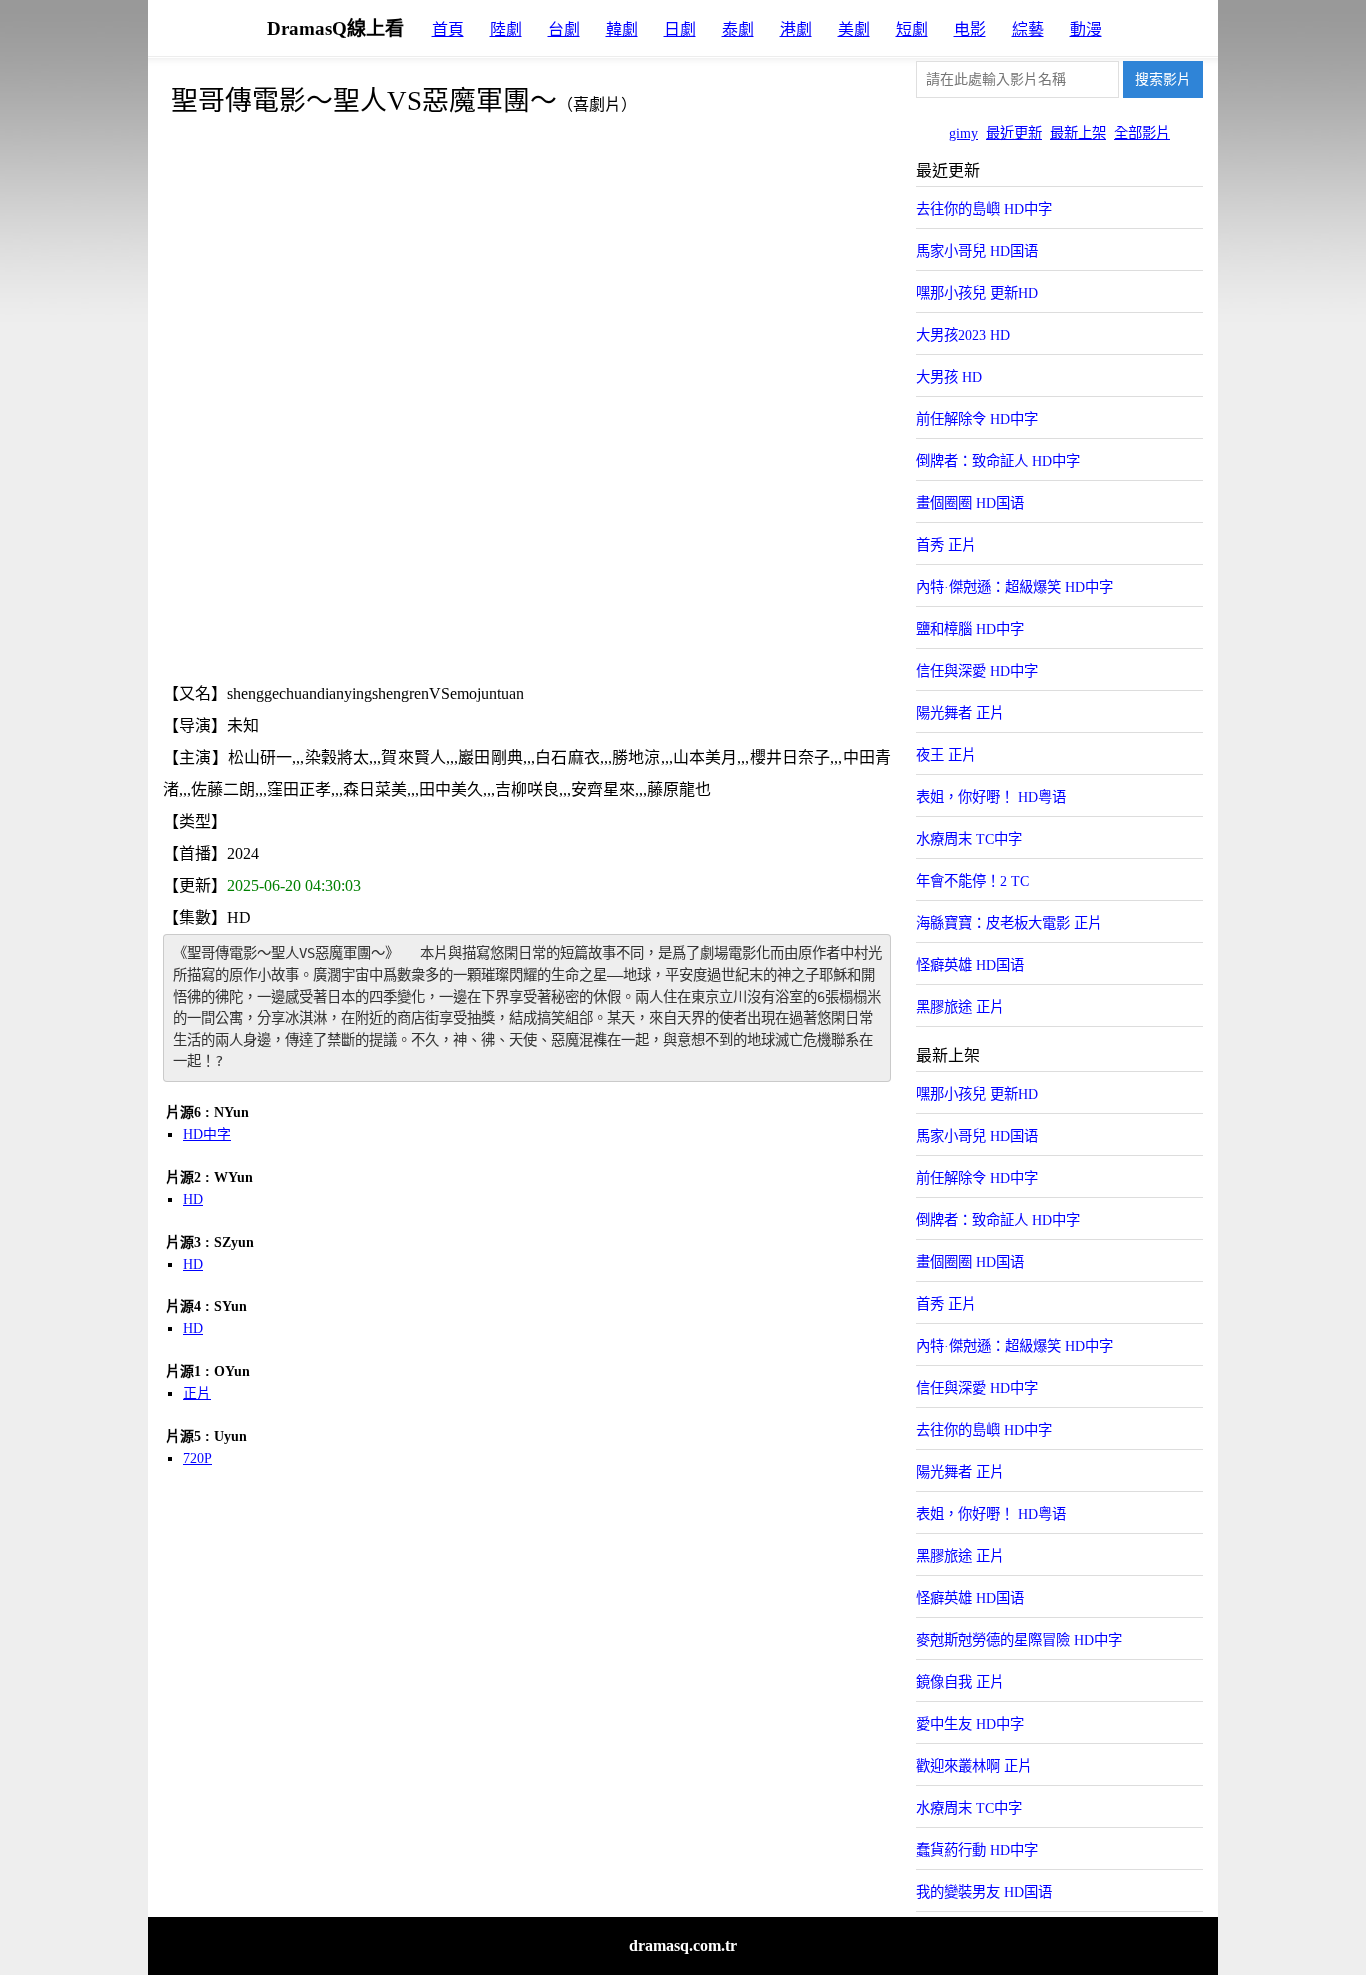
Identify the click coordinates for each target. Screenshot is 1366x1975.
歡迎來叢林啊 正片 (974, 1766)
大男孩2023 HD (963, 335)
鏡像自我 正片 (960, 1682)
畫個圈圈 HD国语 (970, 503)
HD (193, 1199)
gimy (963, 133)
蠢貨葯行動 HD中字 (977, 1850)
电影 (970, 29)
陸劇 (506, 29)
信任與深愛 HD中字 (977, 671)
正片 (197, 1393)
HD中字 (207, 1134)
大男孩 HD (949, 377)
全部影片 (1142, 133)
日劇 (680, 29)
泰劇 (738, 29)
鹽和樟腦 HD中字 (970, 629)
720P (197, 1458)
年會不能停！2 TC (972, 881)
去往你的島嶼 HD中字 (984, 209)
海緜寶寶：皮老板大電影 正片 (1009, 923)
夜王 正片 (946, 755)
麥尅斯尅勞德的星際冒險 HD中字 (1019, 1640)
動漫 (1086, 29)
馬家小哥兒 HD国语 (977, 251)
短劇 (912, 29)
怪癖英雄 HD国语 (970, 965)
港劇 (796, 29)
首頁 (448, 29)
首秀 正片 (946, 545)
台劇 (564, 29)
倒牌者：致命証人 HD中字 (998, 461)
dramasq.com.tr (683, 1945)
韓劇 (622, 29)
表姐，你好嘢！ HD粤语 (991, 797)
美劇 (854, 29)
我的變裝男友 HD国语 (984, 1892)
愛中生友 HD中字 (970, 1724)
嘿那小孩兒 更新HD (977, 293)
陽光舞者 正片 (960, 713)
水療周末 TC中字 (969, 839)
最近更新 (1014, 133)
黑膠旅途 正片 (960, 1007)
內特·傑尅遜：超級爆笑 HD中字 (1014, 587)
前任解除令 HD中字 (977, 419)
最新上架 (1078, 133)
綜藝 (1028, 29)
